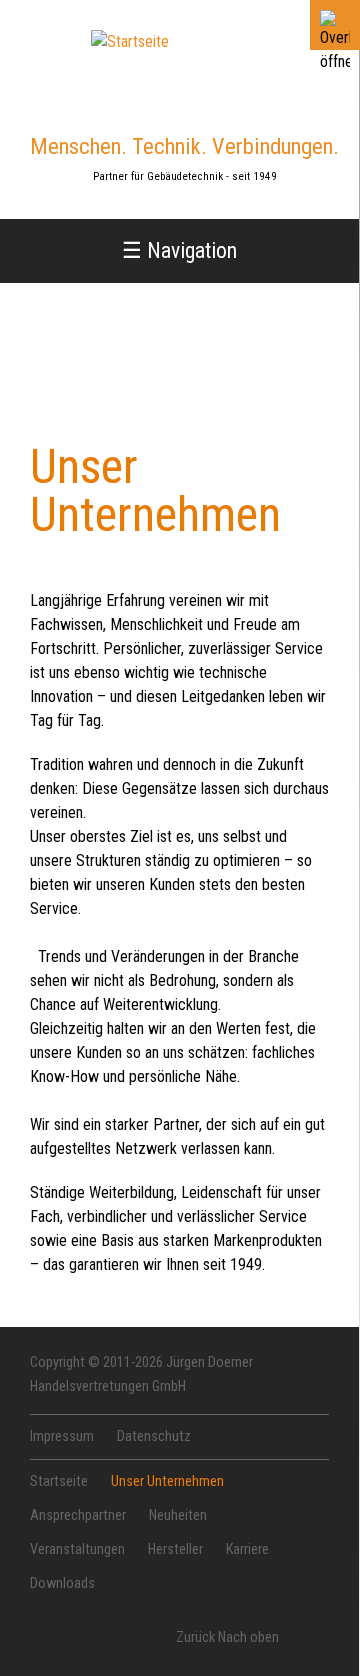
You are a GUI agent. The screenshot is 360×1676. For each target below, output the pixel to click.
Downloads (62, 1583)
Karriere (247, 1549)
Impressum (62, 1436)
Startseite (59, 1481)
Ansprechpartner (78, 1515)
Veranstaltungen (77, 1549)
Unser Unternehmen (167, 1481)
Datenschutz (154, 1436)
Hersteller (175, 1549)
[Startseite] (130, 42)
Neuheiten (178, 1515)
